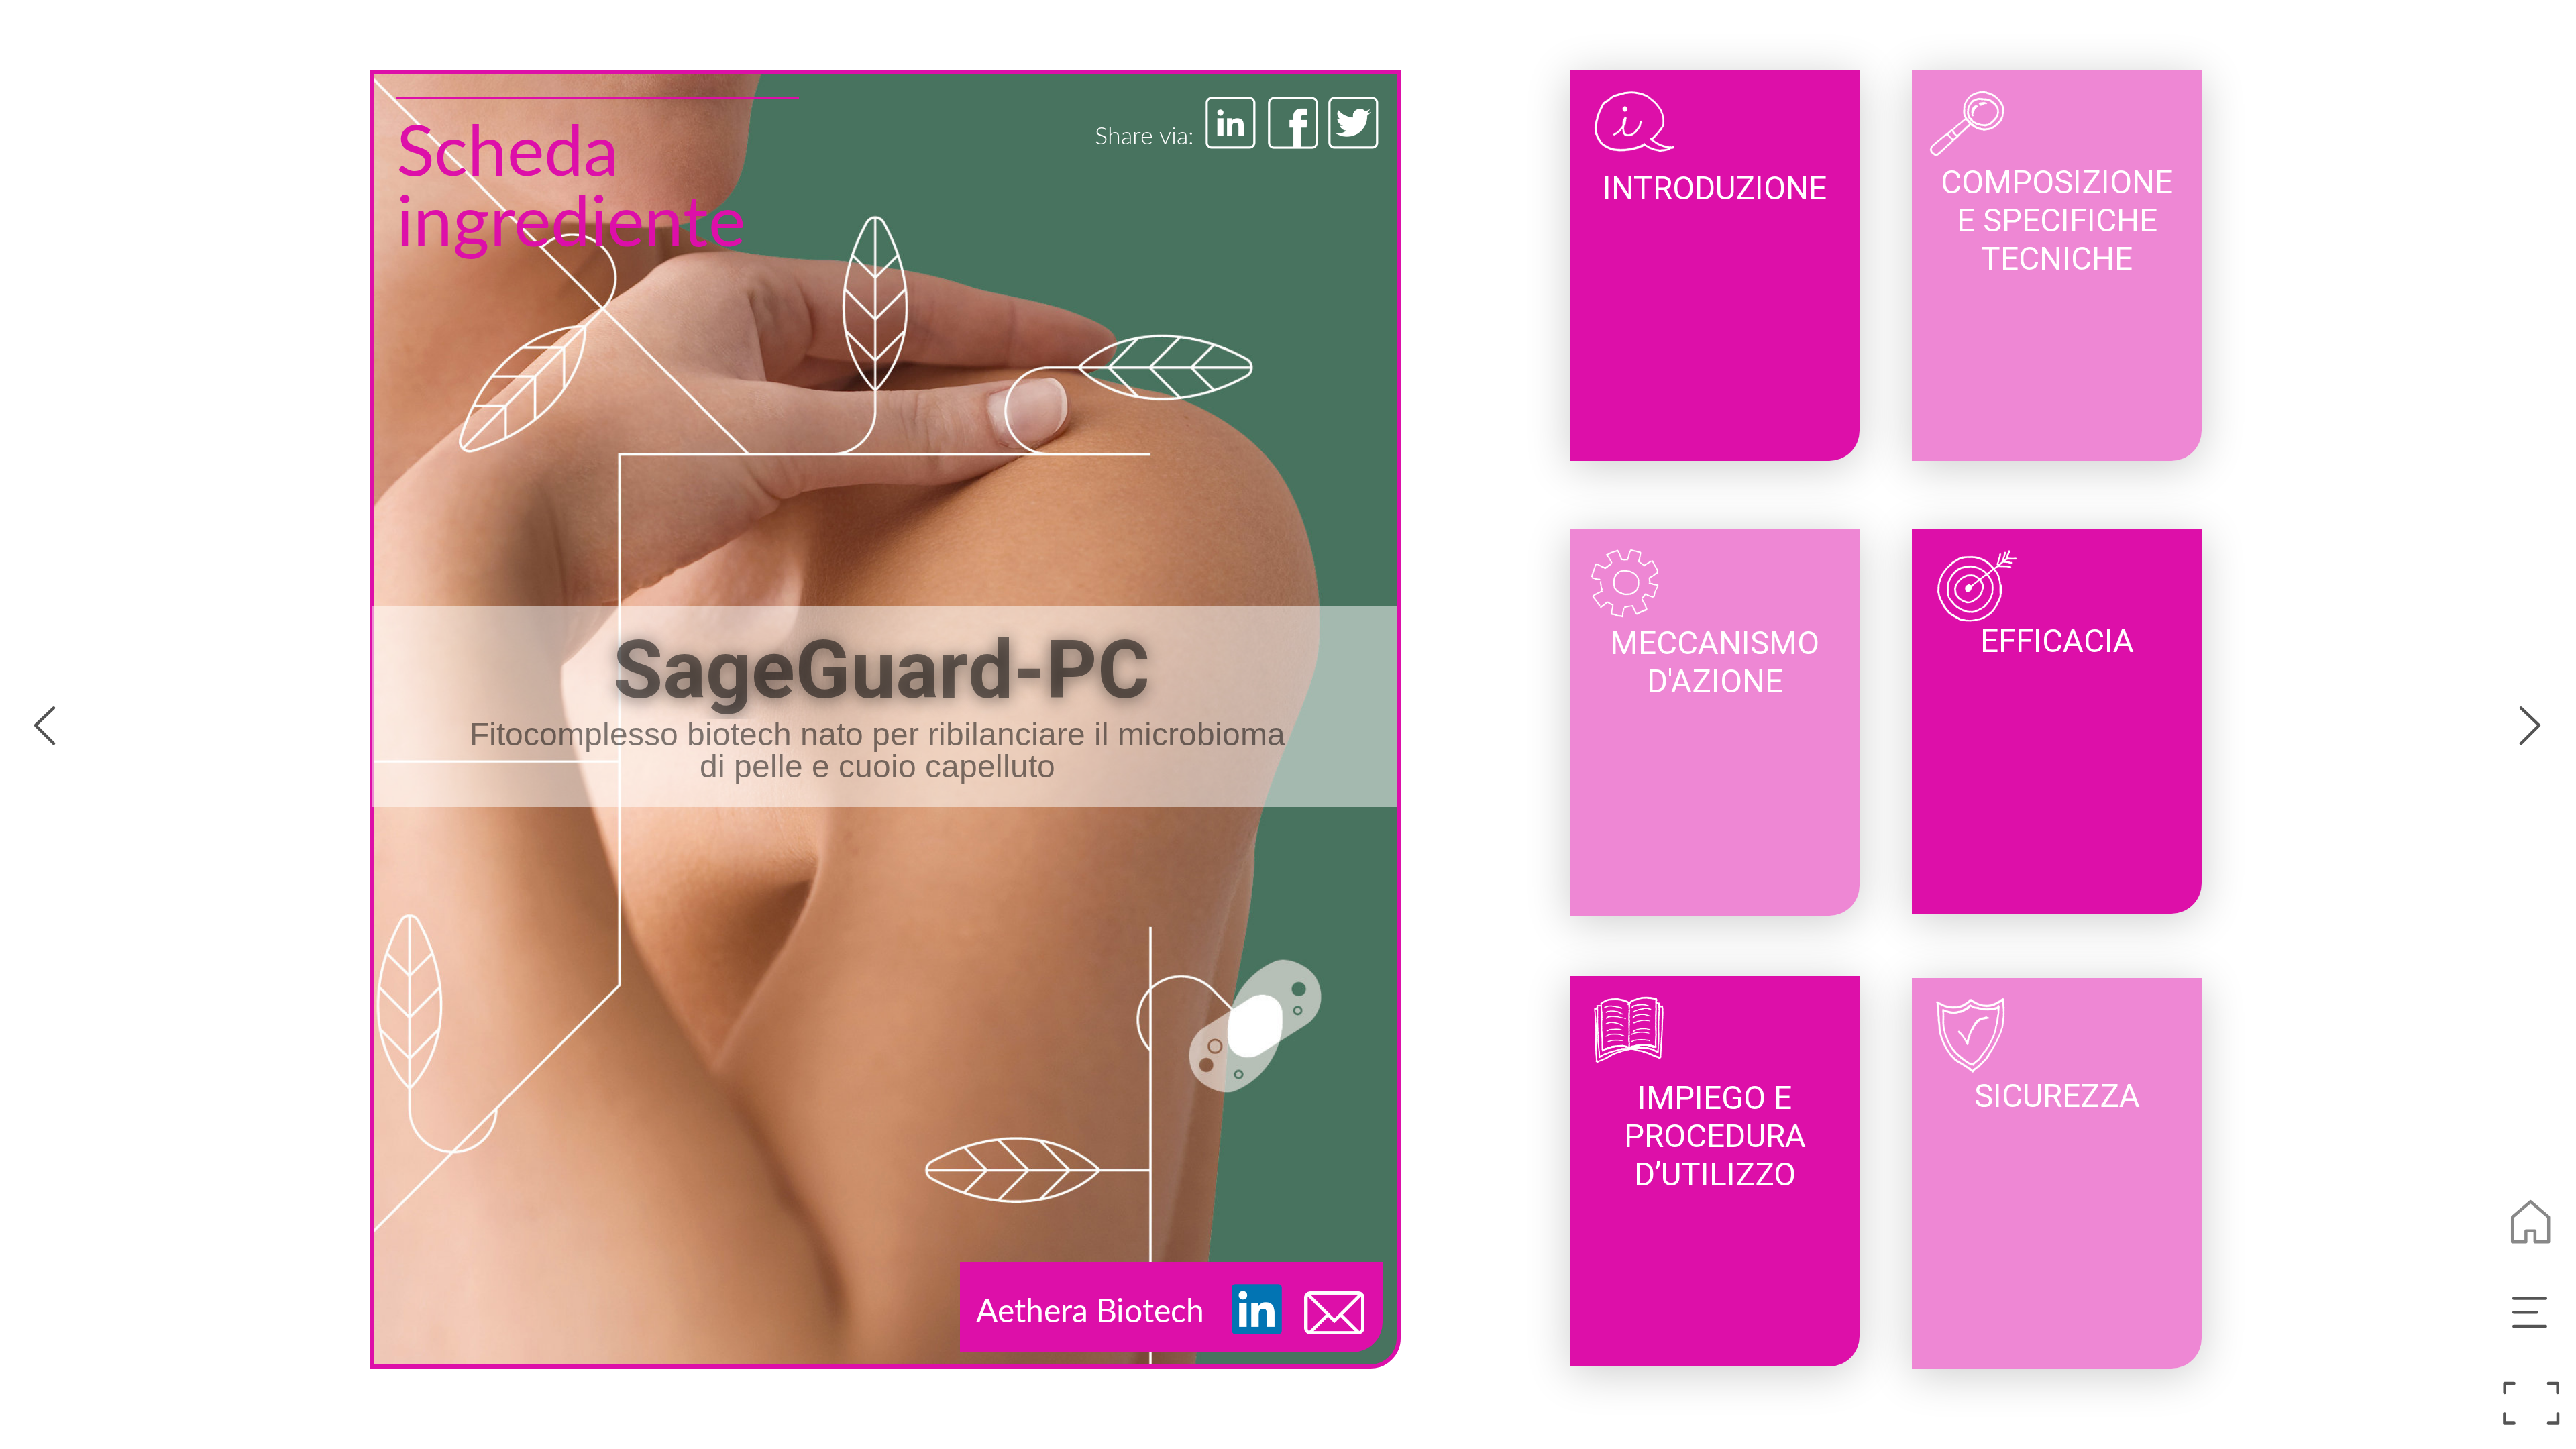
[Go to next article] (2531, 723)
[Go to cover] (2531, 1223)
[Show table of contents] (2531, 1313)
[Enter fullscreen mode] (2531, 1404)
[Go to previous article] (45, 723)
